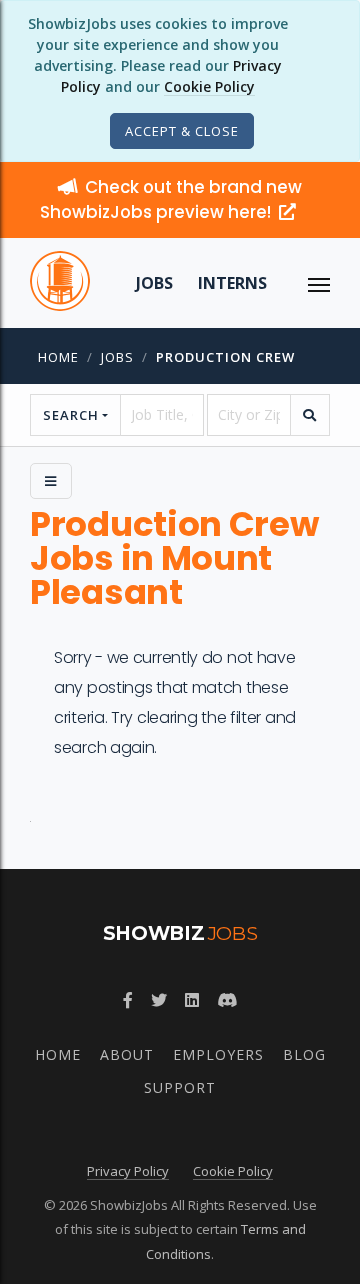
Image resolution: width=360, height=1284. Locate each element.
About (127, 1054)
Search (71, 415)
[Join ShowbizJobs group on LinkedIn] (192, 1000)
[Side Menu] (51, 481)
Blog (304, 1054)
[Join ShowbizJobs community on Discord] (227, 1000)
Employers (218, 1054)
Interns (232, 283)
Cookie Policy (209, 86)
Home (58, 357)
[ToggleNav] (319, 283)
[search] (310, 415)
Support (180, 1087)
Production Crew (225, 357)
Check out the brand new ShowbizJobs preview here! (171, 199)
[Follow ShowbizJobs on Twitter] (159, 1000)
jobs (117, 357)
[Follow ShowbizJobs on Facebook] (128, 1000)
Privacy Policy (128, 1171)
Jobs (154, 283)
